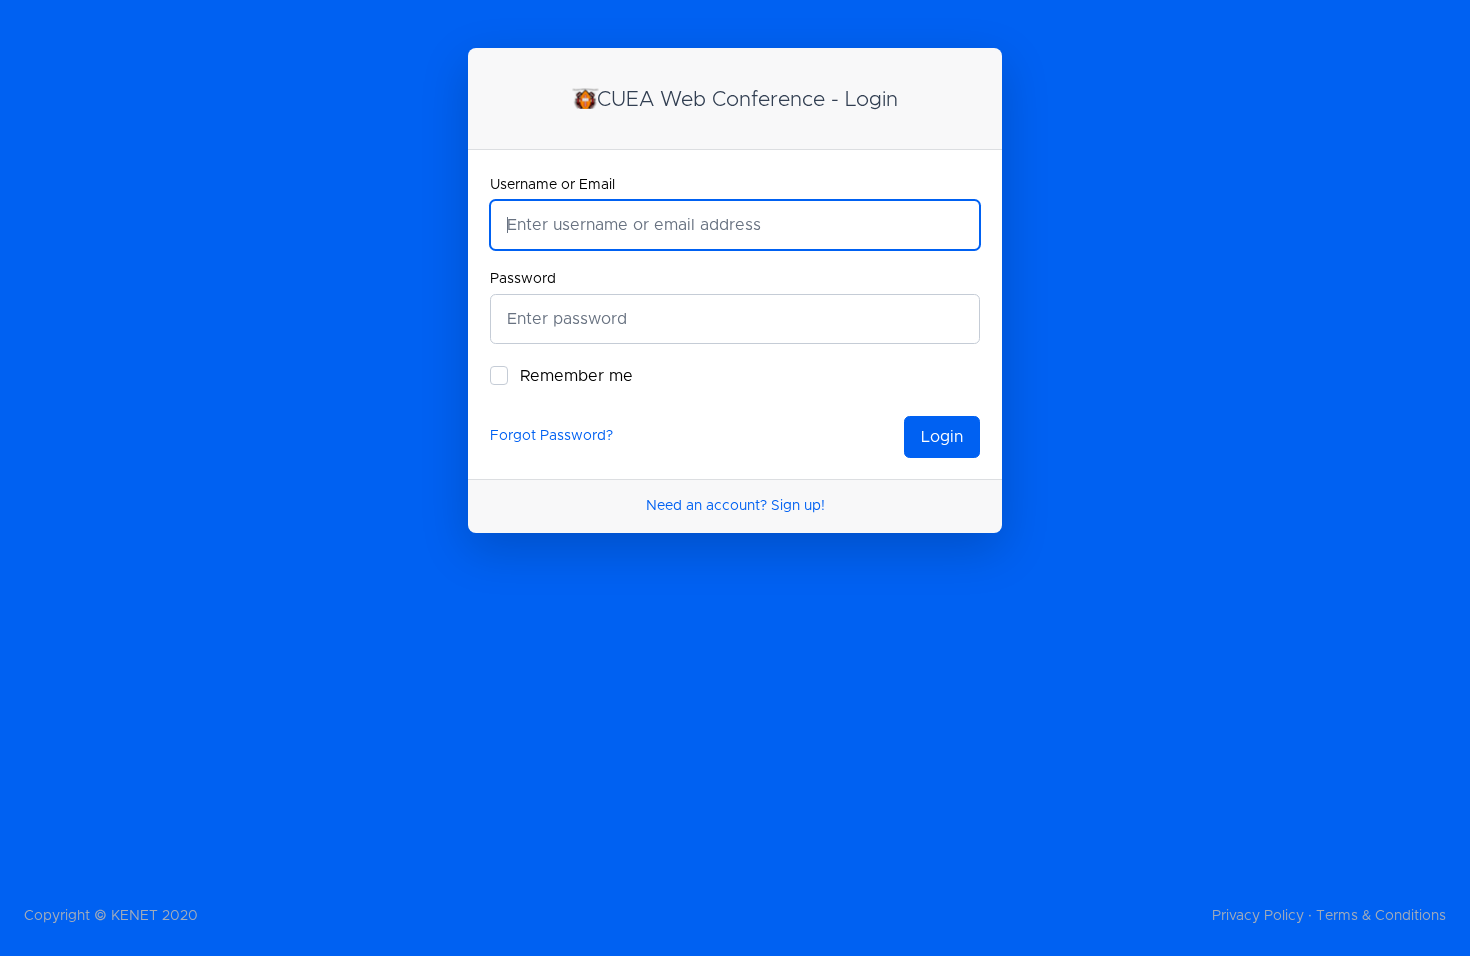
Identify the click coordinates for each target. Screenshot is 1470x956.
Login (942, 437)
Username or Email (552, 185)
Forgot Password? (551, 436)
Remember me (576, 376)
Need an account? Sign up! (735, 506)
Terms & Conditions (1381, 916)
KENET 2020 (154, 916)
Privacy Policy (1258, 916)
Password (523, 279)
